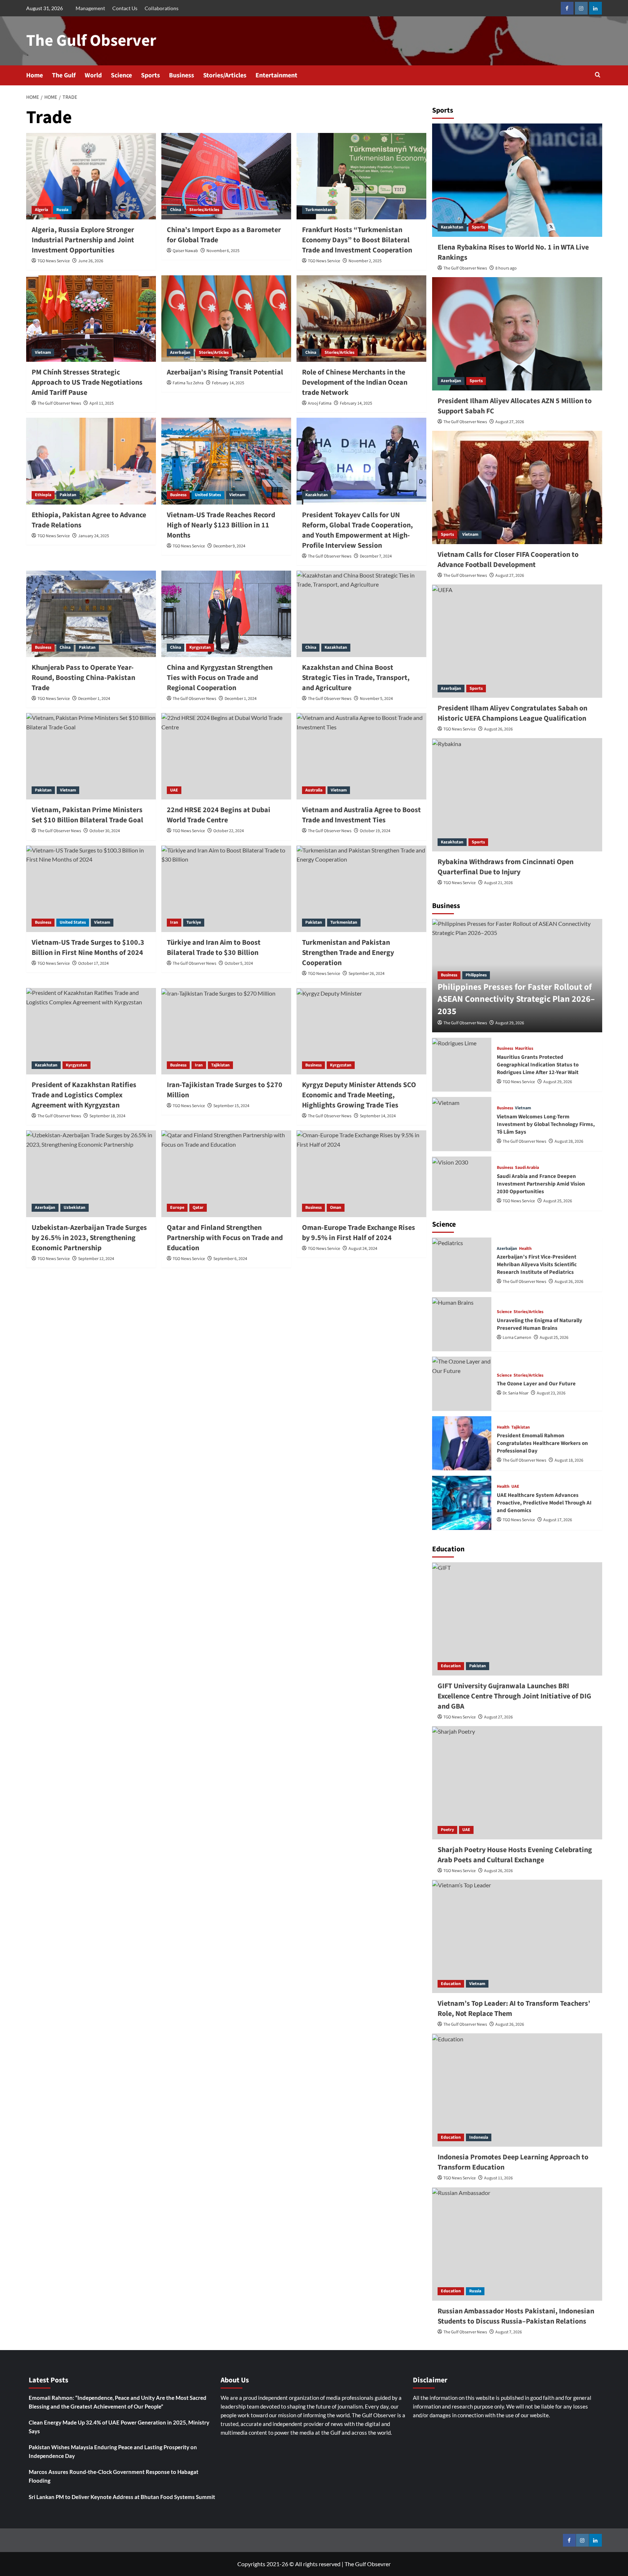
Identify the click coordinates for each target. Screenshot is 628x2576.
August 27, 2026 (510, 422)
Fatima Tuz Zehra (188, 383)
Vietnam (43, 353)
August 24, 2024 (363, 1249)
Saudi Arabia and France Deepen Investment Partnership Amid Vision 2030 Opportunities (541, 1184)
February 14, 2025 (228, 383)
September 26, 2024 (367, 974)
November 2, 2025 (365, 261)
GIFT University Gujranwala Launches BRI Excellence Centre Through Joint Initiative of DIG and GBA (514, 1696)
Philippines (476, 975)
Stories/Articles (225, 75)
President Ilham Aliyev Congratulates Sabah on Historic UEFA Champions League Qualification (512, 713)
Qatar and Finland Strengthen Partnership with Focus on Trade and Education (225, 1238)
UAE (174, 790)
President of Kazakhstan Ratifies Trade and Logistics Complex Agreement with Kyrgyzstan (84, 1095)
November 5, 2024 (376, 699)
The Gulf (64, 75)
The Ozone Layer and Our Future (536, 1384)
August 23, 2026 (551, 1393)
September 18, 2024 (107, 1116)
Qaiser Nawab (185, 251)
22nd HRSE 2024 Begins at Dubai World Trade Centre (219, 815)
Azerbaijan (180, 353)
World (93, 75)
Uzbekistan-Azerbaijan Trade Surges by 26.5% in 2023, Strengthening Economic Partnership (89, 1238)
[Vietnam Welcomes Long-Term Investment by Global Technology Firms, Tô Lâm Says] (462, 1124)
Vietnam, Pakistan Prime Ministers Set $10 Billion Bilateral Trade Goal (87, 815)
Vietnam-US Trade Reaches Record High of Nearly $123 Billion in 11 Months (221, 525)
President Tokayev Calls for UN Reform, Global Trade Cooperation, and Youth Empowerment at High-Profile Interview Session (357, 530)
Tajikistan (220, 1065)
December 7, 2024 (376, 556)
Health (525, 1249)
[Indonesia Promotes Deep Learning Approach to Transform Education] (517, 2090)
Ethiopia (43, 495)
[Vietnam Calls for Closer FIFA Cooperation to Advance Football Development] (517, 487)
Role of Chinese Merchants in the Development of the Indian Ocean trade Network (355, 382)
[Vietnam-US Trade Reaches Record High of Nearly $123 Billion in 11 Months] (226, 461)
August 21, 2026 (498, 883)
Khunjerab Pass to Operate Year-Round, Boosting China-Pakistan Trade (83, 678)
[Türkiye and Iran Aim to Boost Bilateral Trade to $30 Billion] (226, 889)
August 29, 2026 (510, 1023)
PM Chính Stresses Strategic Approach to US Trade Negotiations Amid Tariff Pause (87, 382)
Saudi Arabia (527, 1168)
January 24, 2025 (94, 536)
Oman (336, 1208)
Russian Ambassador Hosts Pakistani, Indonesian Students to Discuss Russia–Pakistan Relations (516, 2316)
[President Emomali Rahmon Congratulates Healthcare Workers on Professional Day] (462, 1443)
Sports (150, 75)
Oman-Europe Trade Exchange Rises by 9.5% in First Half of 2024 (359, 1233)
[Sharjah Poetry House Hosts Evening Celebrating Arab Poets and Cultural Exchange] (517, 1783)
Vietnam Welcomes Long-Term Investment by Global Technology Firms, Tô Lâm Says (546, 1124)
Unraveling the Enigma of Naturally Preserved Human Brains (540, 1324)
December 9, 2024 (229, 546)
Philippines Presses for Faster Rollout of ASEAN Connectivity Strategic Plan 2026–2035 (516, 999)
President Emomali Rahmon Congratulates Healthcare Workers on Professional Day (542, 1443)
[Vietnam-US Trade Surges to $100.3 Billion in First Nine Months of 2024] (91, 889)
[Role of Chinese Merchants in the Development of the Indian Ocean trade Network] (361, 319)
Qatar (198, 1208)
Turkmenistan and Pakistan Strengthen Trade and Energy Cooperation (348, 953)
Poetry (447, 1830)
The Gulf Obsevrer (368, 2564)
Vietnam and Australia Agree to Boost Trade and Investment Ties (361, 815)
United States (208, 495)
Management (90, 8)
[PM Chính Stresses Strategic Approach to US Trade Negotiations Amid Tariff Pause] (91, 319)
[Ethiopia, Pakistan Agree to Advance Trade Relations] (91, 461)
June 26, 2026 (91, 261)
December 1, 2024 (94, 699)
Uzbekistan (75, 1208)
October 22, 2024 (229, 831)
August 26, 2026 (498, 729)
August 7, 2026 (509, 2332)
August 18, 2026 (569, 1460)
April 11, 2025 (102, 403)
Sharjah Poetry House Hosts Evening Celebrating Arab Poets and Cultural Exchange (515, 1855)
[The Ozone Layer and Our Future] (462, 1384)
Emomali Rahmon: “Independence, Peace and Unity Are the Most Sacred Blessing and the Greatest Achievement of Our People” (118, 2402)
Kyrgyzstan (200, 647)
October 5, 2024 (239, 963)
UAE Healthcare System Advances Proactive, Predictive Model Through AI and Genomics (544, 1503)
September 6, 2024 (230, 1259)
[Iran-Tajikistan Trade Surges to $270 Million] (226, 1031)
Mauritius (524, 1049)
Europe (177, 1208)
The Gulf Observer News (59, 403)
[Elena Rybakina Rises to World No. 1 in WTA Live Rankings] (517, 180)
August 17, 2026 (558, 1520)
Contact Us (125, 8)
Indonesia (479, 2137)
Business (182, 75)
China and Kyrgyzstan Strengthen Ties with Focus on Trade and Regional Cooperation (220, 678)
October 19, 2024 (375, 831)
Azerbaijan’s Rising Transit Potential (225, 372)
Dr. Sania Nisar (516, 1393)
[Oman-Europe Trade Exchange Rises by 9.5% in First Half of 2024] (361, 1174)
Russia (62, 210)
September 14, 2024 (378, 1116)
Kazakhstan (317, 495)
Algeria (41, 210)
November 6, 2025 (223, 251)
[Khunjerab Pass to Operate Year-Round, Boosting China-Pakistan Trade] (91, 614)
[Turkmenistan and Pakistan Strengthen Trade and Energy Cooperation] (361, 889)
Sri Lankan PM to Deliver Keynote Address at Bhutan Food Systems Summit (122, 2497)
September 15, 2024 (231, 1106)
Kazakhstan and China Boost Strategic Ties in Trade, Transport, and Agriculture (356, 678)
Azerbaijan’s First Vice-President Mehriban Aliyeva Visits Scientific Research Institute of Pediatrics (537, 1265)
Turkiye (194, 922)
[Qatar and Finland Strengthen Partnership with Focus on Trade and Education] (226, 1174)
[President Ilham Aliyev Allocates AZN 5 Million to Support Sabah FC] (517, 334)
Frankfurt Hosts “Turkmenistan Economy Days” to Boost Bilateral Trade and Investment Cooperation (357, 240)
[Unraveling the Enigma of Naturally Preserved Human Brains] (462, 1324)
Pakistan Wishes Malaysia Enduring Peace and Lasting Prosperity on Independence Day (113, 2451)
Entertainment (276, 75)
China (176, 210)
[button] (598, 75)
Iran (174, 922)
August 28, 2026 (569, 1141)
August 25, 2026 (558, 1201)
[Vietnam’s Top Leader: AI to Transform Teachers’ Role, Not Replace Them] (517, 1936)
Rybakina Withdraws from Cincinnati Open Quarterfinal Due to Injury (506, 867)
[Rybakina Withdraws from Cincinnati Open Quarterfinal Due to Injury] (517, 795)
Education (451, 1666)
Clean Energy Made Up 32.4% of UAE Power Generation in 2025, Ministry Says (119, 2427)
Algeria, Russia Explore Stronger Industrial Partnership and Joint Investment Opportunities (83, 240)
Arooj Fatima (320, 403)
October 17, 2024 (93, 963)
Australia (314, 790)
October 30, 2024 (105, 831)
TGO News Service (54, 261)
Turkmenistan (319, 210)
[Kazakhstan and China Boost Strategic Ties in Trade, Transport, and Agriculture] (361, 614)
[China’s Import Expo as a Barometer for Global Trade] (226, 176)
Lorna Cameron (517, 1338)
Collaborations (162, 8)
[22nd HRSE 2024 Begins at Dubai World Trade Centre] (226, 756)
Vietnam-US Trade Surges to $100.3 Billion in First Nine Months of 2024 (88, 948)
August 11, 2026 (498, 2178)
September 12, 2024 (96, 1259)
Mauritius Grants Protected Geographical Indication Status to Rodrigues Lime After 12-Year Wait (538, 1065)
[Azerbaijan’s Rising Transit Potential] (226, 319)
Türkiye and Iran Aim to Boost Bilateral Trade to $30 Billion (214, 948)
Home (35, 75)
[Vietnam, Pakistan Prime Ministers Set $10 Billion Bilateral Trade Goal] (91, 756)
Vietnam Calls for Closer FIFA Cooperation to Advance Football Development (508, 560)
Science (121, 75)
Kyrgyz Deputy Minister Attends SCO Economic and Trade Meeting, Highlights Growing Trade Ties (359, 1095)
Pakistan (68, 495)
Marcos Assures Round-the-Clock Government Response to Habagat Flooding (114, 2476)
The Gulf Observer (91, 41)
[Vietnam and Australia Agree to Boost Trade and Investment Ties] (361, 756)
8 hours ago (506, 268)
